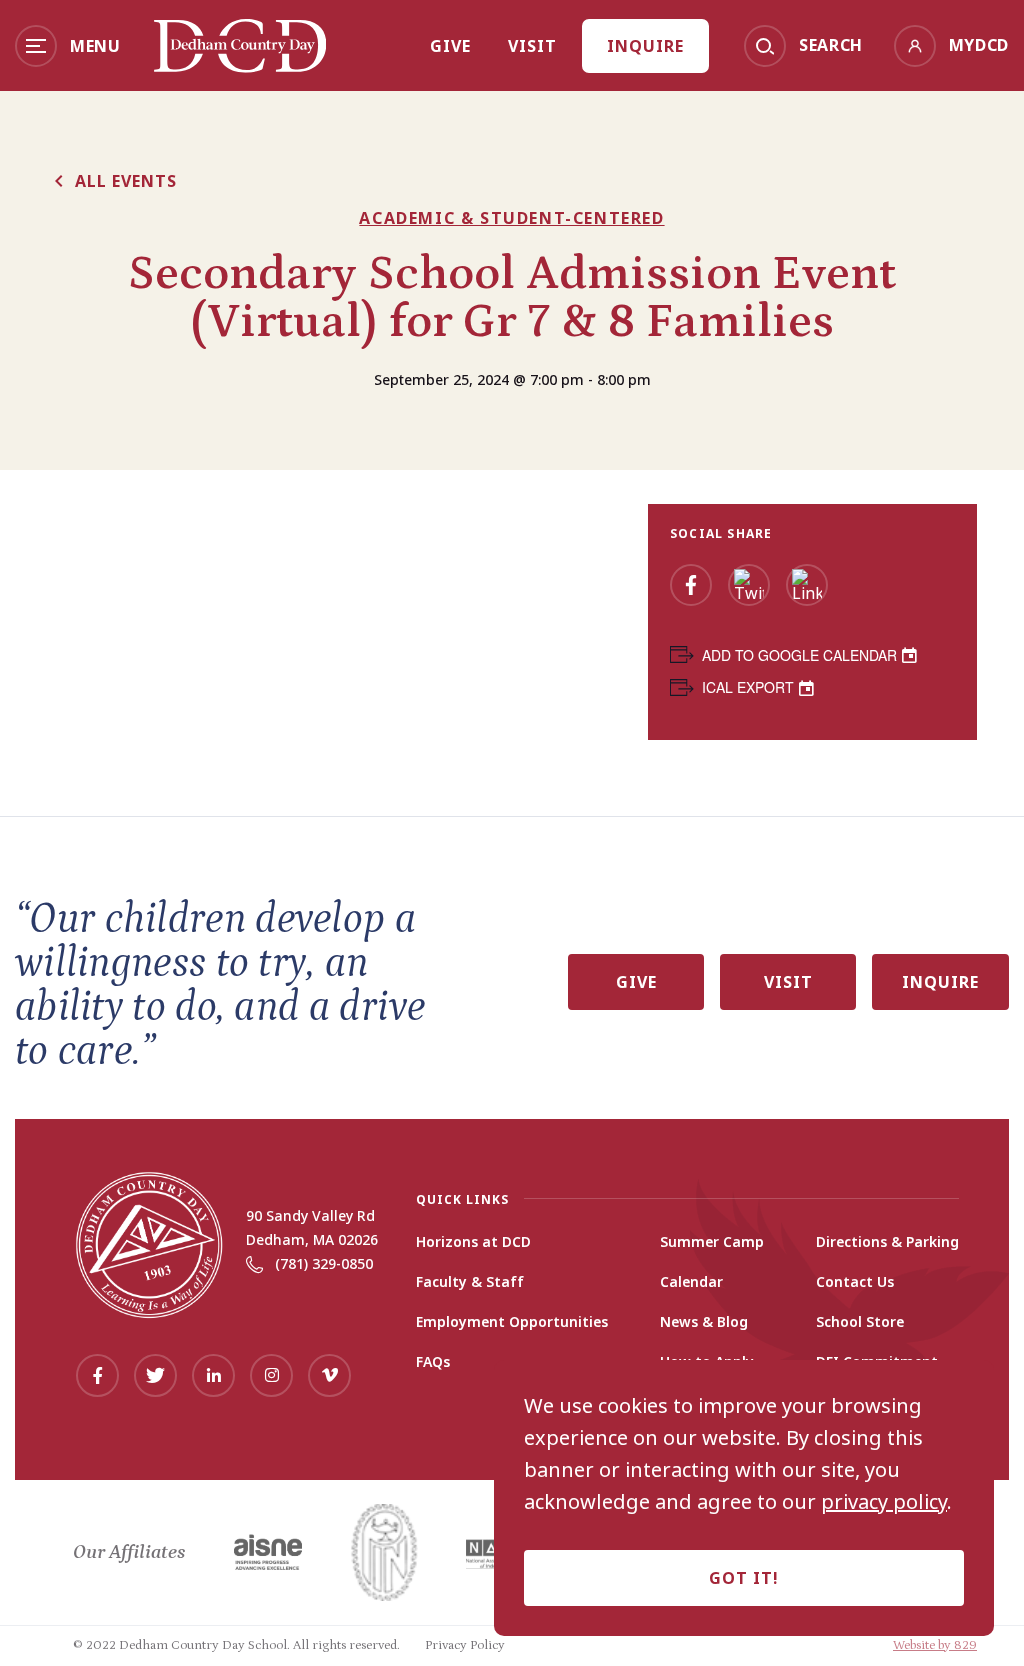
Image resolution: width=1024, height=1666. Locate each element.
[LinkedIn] (807, 585)
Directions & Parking (887, 1242)
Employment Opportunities (512, 1322)
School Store (860, 1322)
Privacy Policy (465, 1645)
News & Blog (704, 1322)
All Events (126, 181)
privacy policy (884, 1502)
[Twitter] (749, 585)
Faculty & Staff (470, 1282)
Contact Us (855, 1282)
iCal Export (748, 687)
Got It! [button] (744, 1578)
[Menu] (36, 46)
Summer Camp (712, 1242)
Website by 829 (935, 1645)
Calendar (691, 1282)
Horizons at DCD (473, 1242)
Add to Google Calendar (799, 655)
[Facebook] (691, 585)
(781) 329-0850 (324, 1263)
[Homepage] (240, 66)
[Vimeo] (329, 1375)
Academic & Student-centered (511, 218)
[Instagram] (271, 1375)
